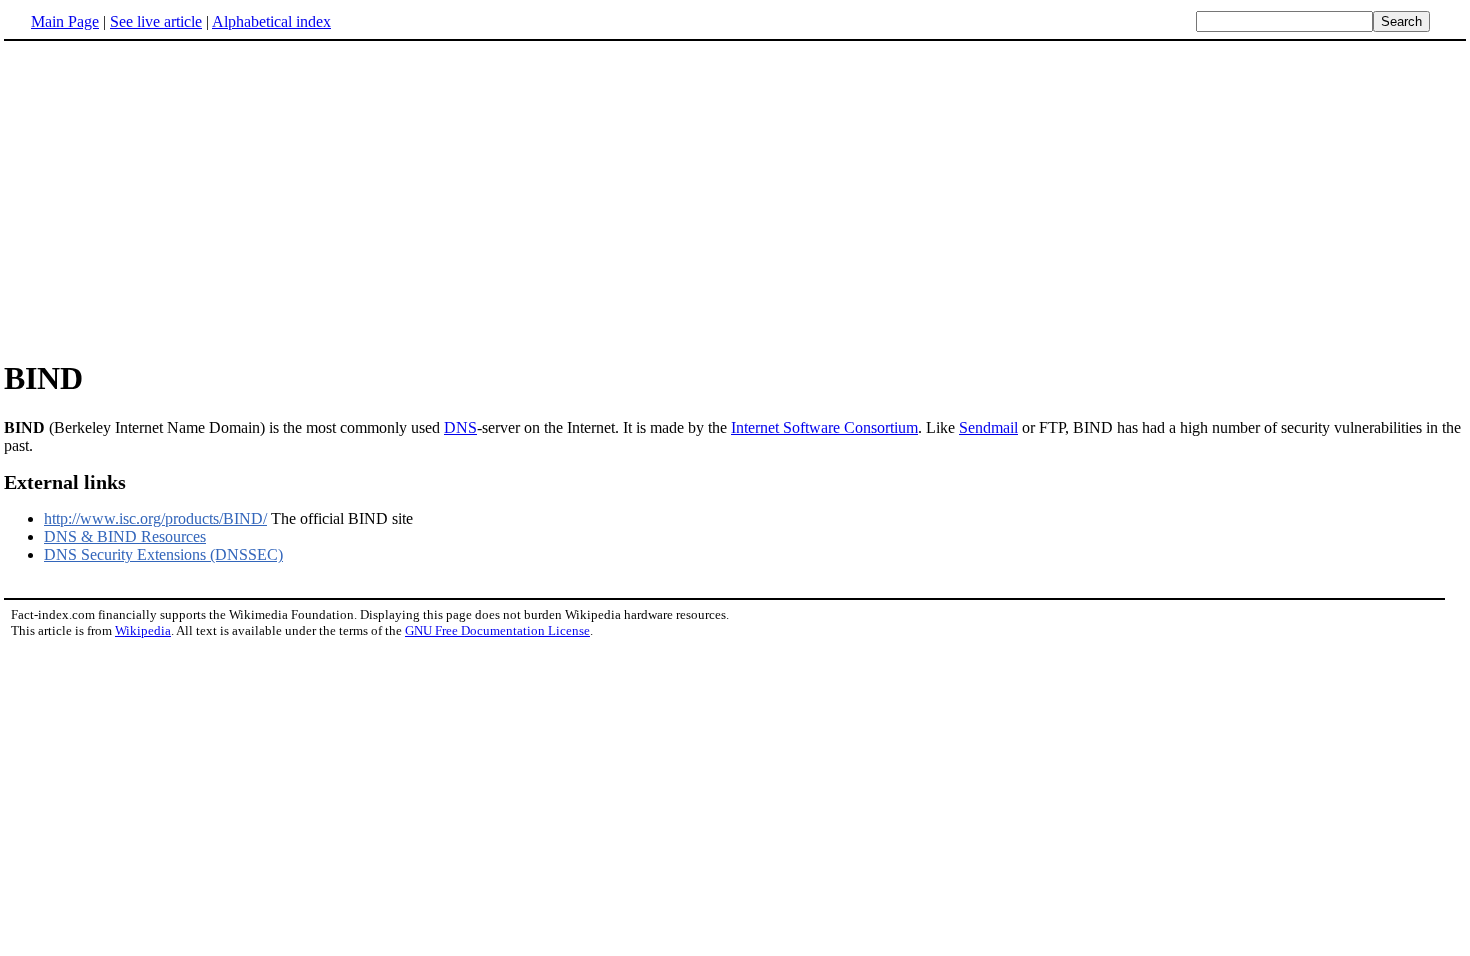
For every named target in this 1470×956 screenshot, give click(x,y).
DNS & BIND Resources (125, 536)
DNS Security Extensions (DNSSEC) (163, 554)
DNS (460, 427)
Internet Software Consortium (824, 427)
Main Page (65, 21)
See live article (156, 21)
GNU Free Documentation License (497, 630)
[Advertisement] (172, 199)
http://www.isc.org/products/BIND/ (155, 518)
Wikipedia (143, 630)
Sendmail (988, 427)
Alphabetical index (271, 21)
